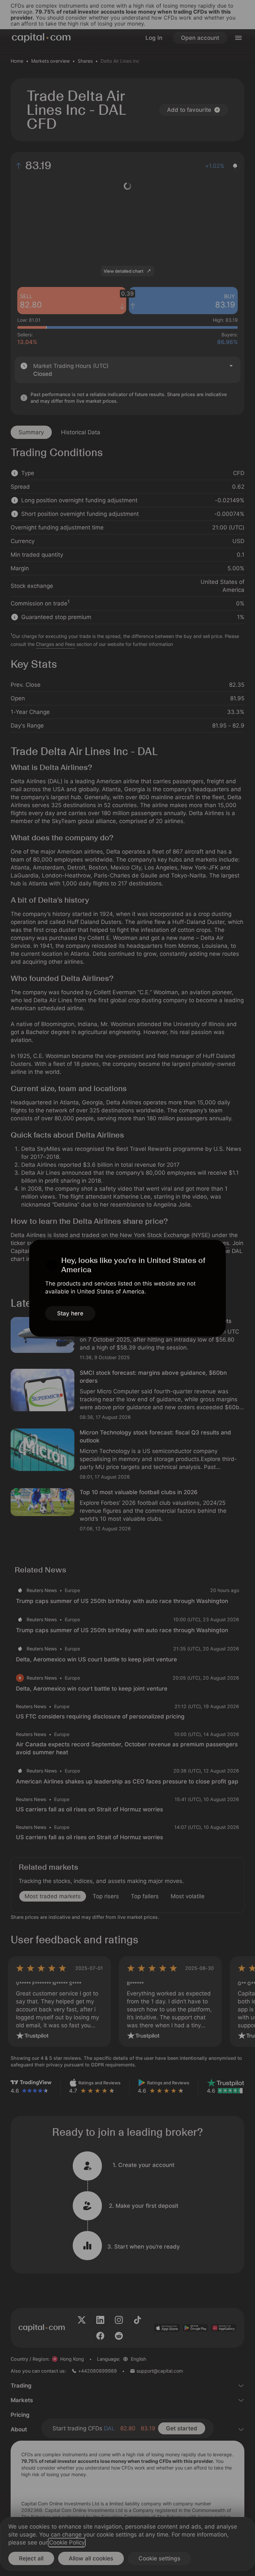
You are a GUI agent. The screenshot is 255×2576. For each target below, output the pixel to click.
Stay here (70, 1313)
